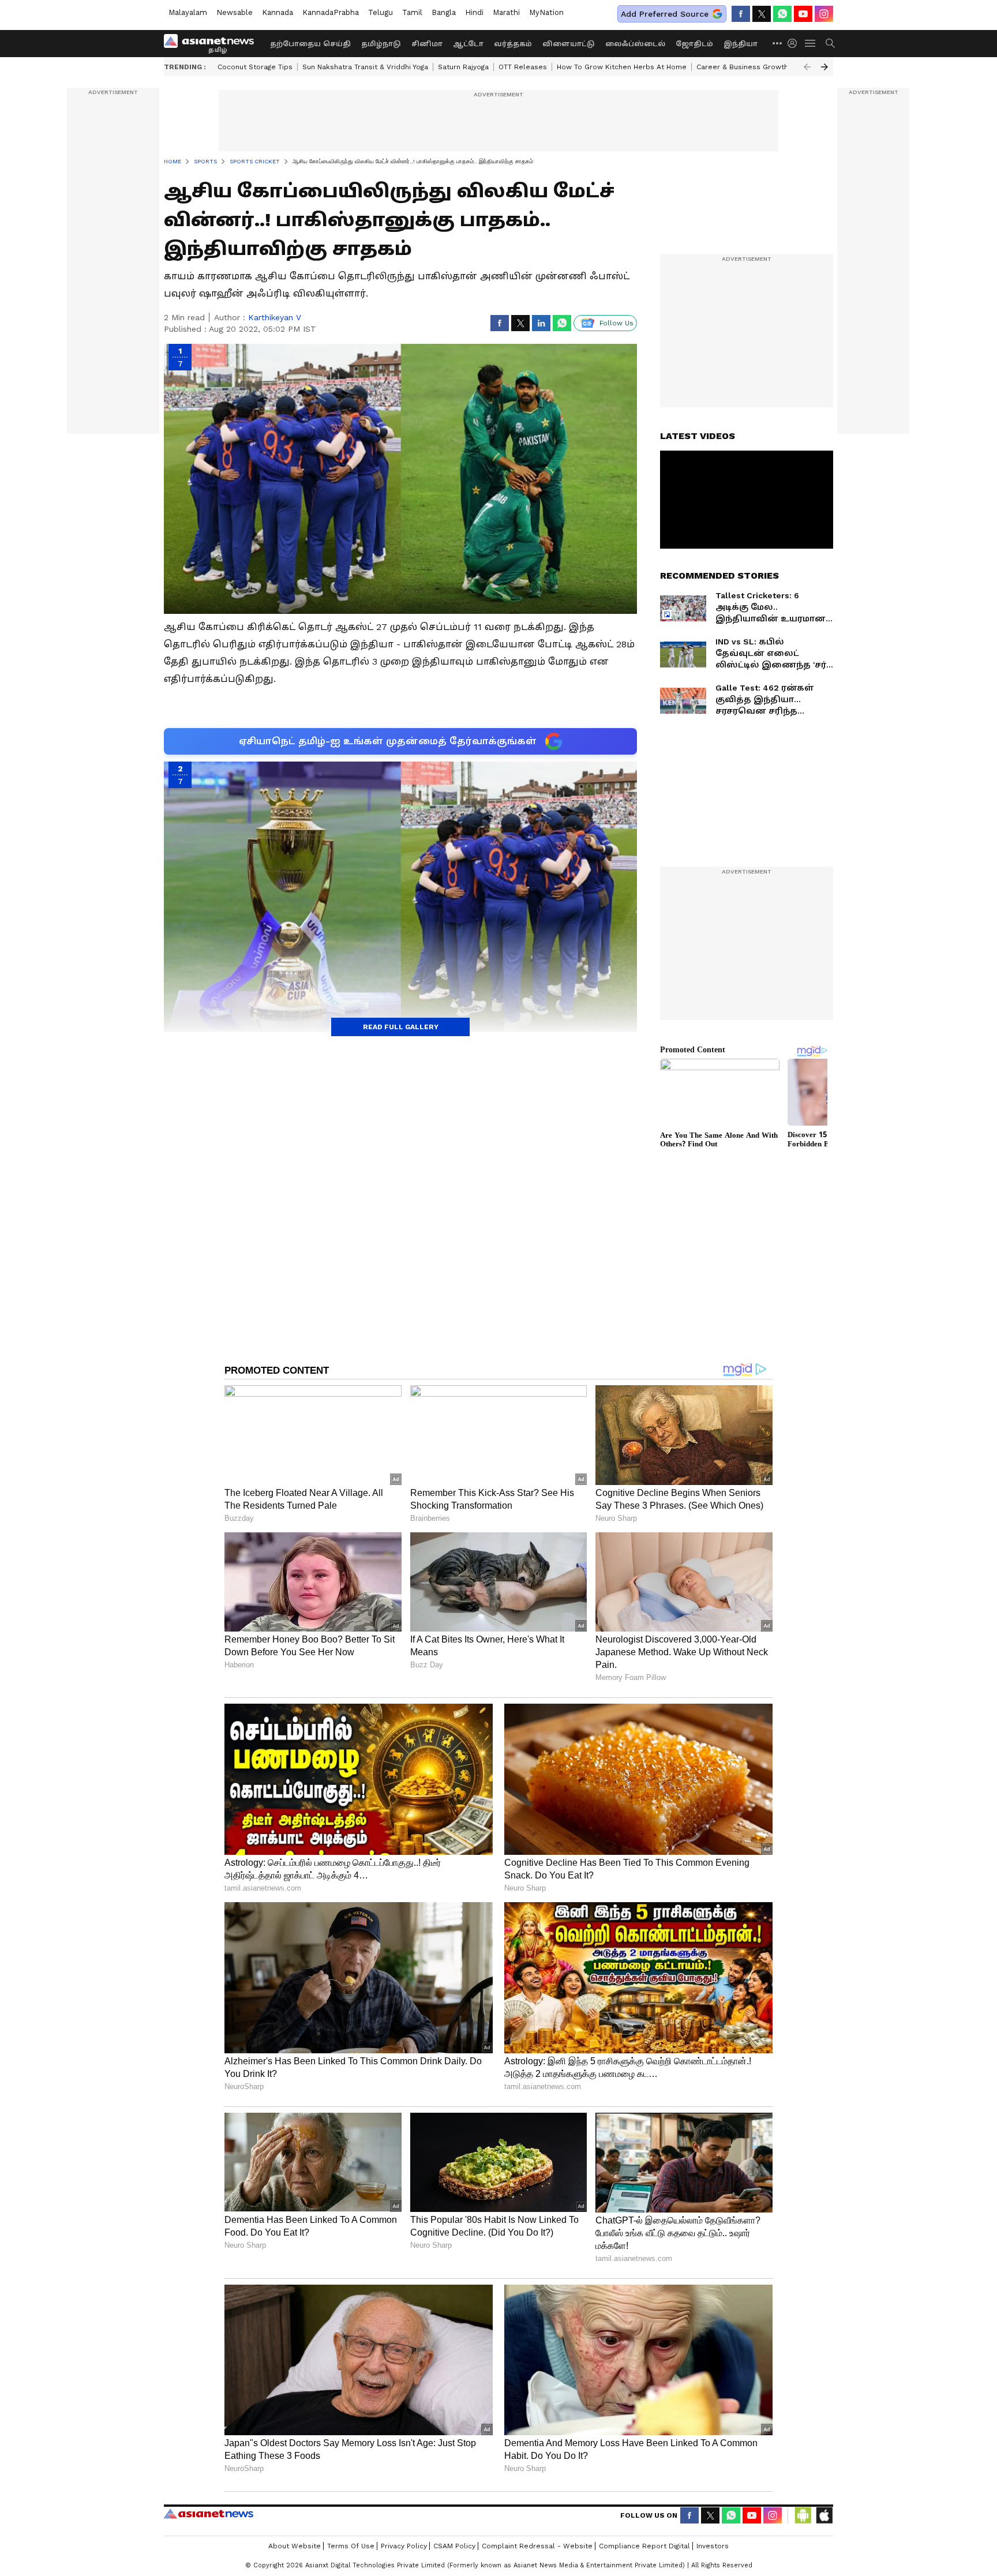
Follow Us (616, 323)
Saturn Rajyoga (463, 67)
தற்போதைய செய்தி (310, 44)
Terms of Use (351, 2546)
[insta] (824, 14)
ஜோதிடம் (694, 44)
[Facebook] (741, 14)
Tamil (412, 12)
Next (824, 67)
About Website (295, 2546)
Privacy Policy (404, 2546)
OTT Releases (523, 67)
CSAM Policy (454, 2546)
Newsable (235, 12)
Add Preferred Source (665, 14)
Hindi (474, 12)
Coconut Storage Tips (255, 67)
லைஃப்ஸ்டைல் (635, 44)
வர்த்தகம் (513, 44)
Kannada (278, 12)
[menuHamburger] (811, 43)
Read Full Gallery (401, 1027)
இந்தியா (741, 44)
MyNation (546, 12)
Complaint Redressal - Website (537, 2546)
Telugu (381, 12)
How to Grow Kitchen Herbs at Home (622, 67)
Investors (713, 2546)
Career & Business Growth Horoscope (763, 67)
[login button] (795, 43)
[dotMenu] (778, 43)
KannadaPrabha (331, 12)
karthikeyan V (275, 317)
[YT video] (803, 14)
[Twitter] (762, 14)
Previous (807, 67)
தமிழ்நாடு (381, 44)
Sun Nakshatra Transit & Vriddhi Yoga (365, 67)
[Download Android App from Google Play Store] (803, 2515)
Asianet (209, 2514)
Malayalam (188, 12)
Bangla (444, 12)
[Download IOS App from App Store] (824, 2515)
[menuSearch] (830, 43)
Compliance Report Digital (644, 2546)
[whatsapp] (782, 14)
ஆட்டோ (468, 44)
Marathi (506, 12)
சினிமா (427, 44)
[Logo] (213, 43)
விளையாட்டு (569, 44)
